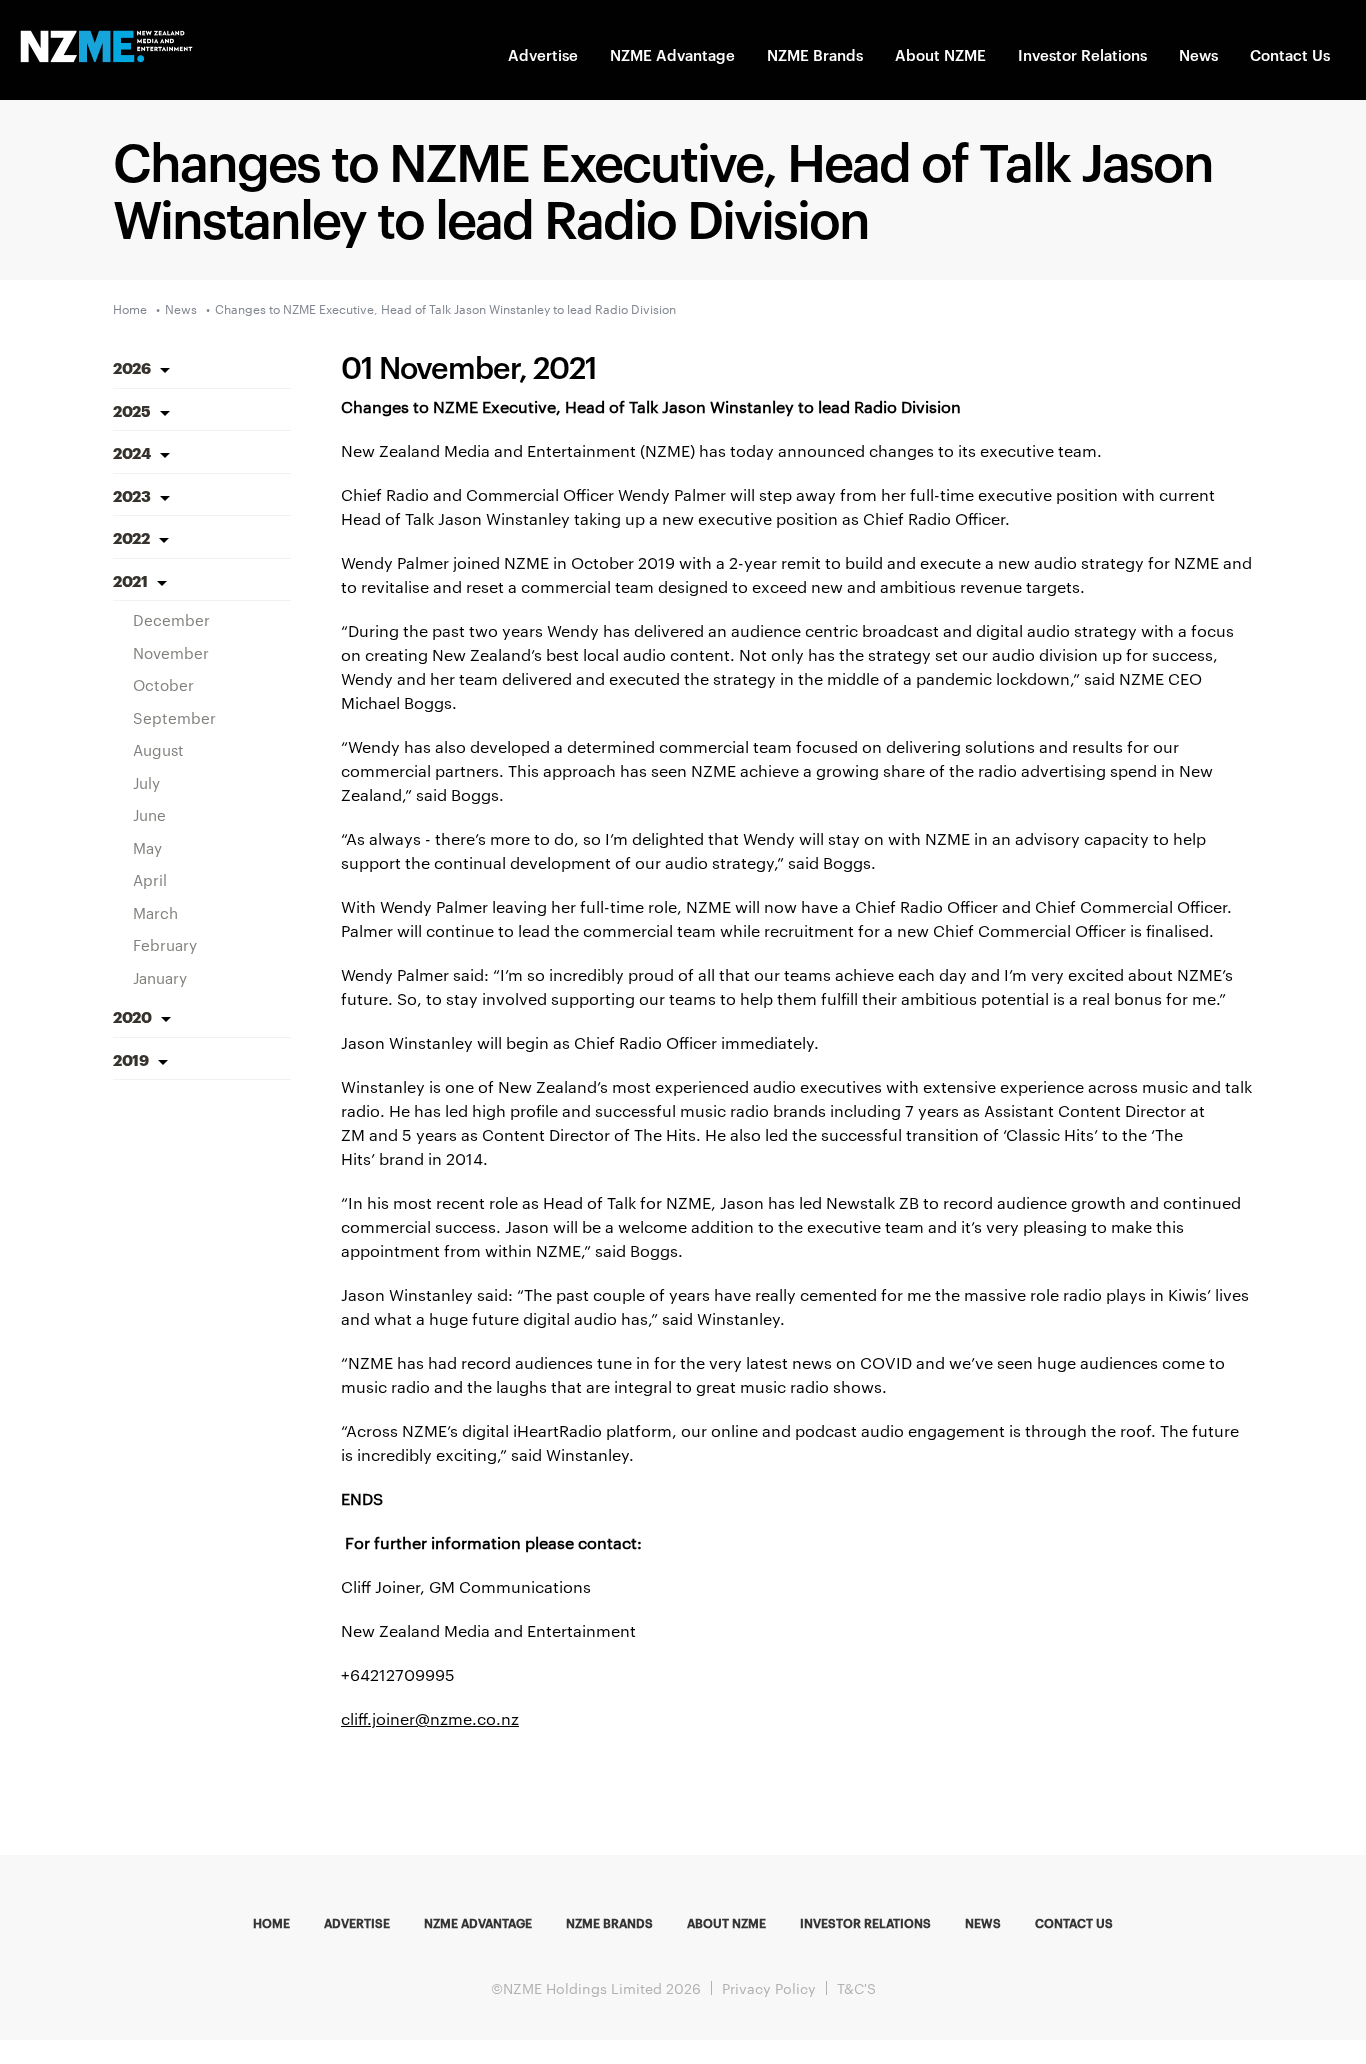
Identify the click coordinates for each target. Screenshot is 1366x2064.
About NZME (940, 54)
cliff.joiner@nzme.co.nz (430, 1718)
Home (130, 308)
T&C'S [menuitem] (856, 1988)
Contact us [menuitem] (1074, 1922)
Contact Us (1290, 54)
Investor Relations (1082, 54)
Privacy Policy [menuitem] (769, 1988)
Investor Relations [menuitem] (865, 1922)
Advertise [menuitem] (357, 1922)
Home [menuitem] (271, 1922)
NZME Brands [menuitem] (609, 1922)
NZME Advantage (672, 54)
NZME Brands (815, 54)
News (1198, 54)
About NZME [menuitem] (726, 1922)
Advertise (543, 54)
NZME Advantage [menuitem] (478, 1922)
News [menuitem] (983, 1922)
